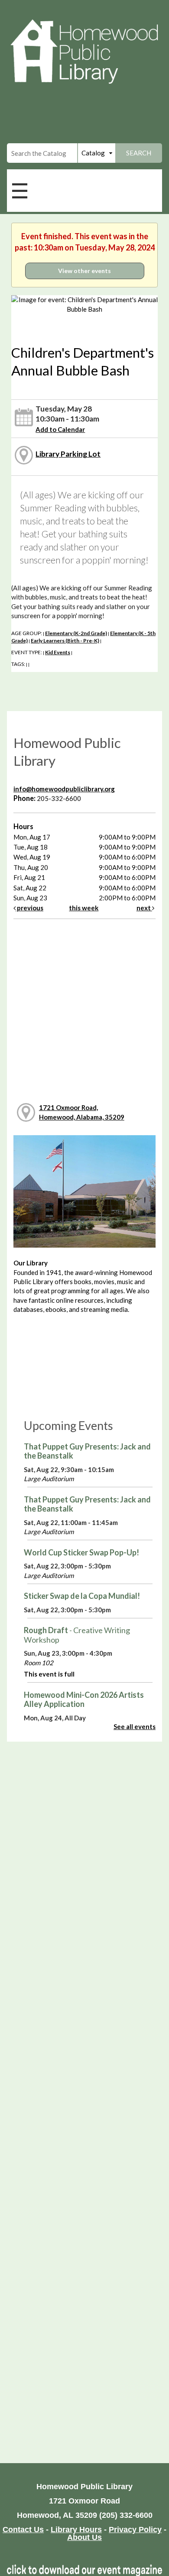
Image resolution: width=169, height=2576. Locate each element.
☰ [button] (20, 190)
